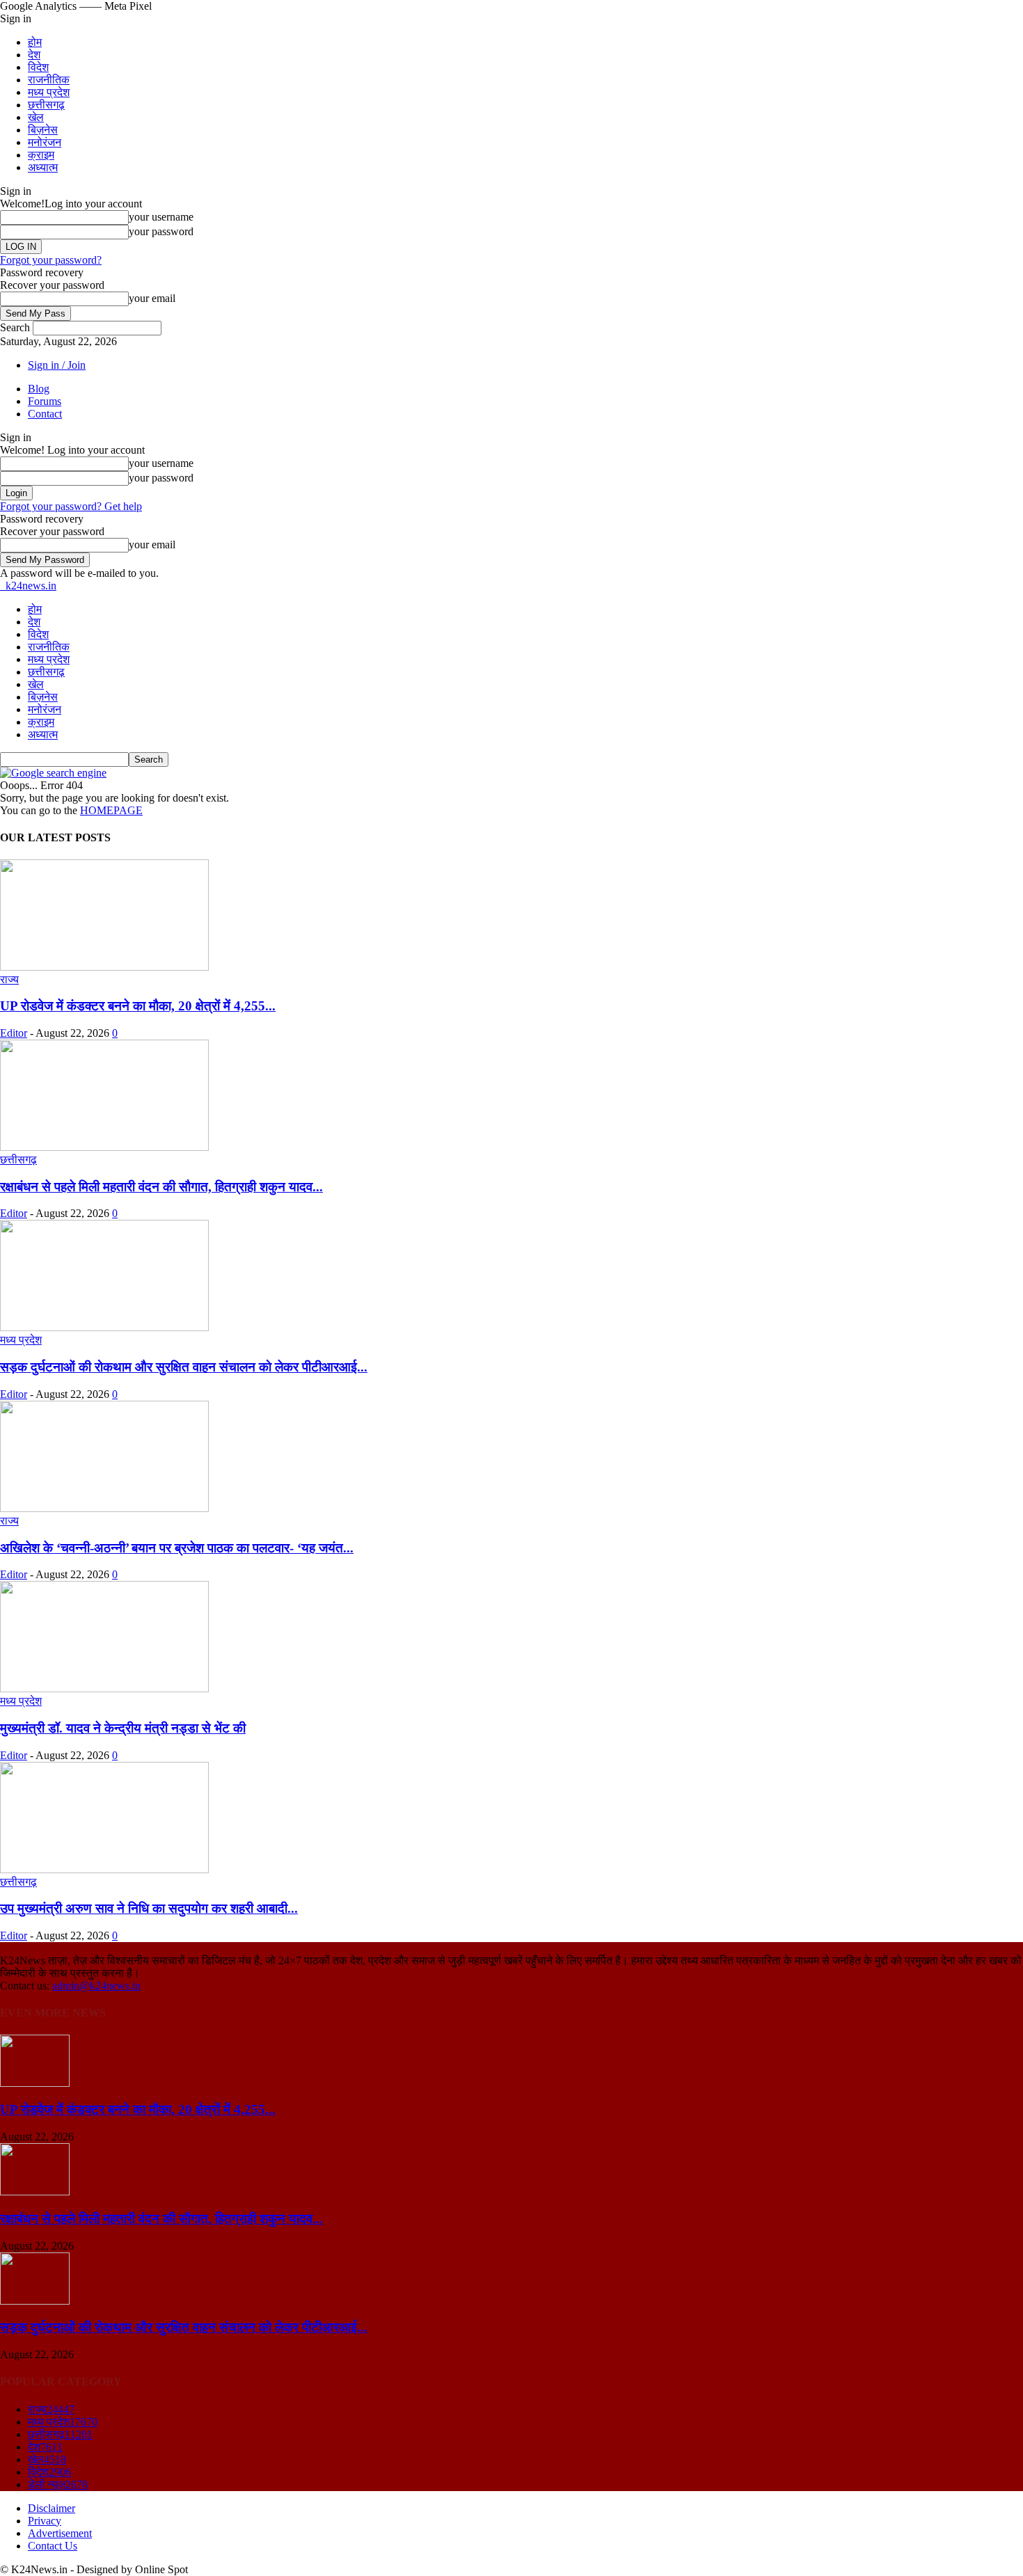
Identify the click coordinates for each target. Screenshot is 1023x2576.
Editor (14, 1033)
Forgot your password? (51, 260)
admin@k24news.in (96, 1986)
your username (161, 217)
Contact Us (53, 2546)
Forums (45, 401)
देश (34, 55)
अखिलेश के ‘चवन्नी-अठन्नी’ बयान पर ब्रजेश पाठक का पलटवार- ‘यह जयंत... (177, 1548)
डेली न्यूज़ (58, 2484)
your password (161, 231)
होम (35, 42)
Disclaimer (51, 2508)
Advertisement (60, 2533)
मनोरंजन (45, 142)
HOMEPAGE (111, 810)
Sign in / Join (57, 365)
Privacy (45, 2521)
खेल (36, 117)
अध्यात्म (43, 167)
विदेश (38, 67)
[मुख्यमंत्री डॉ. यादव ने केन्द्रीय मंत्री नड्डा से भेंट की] (104, 1688)
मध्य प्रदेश (49, 92)
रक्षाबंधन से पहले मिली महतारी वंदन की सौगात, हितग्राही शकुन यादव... (161, 1187)
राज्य (9, 979)
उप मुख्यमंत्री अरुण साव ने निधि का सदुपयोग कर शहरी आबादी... (149, 1908)
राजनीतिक (49, 80)
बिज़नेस (43, 130)
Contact (45, 414)
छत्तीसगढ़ (46, 105)
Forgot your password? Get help (71, 506)
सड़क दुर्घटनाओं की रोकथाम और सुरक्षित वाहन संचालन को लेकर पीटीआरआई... (184, 1367)
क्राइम (41, 155)
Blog (39, 389)
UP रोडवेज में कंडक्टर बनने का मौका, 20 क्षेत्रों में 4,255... (138, 1006)
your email (152, 298)
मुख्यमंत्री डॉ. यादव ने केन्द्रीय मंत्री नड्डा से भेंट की (123, 1728)
